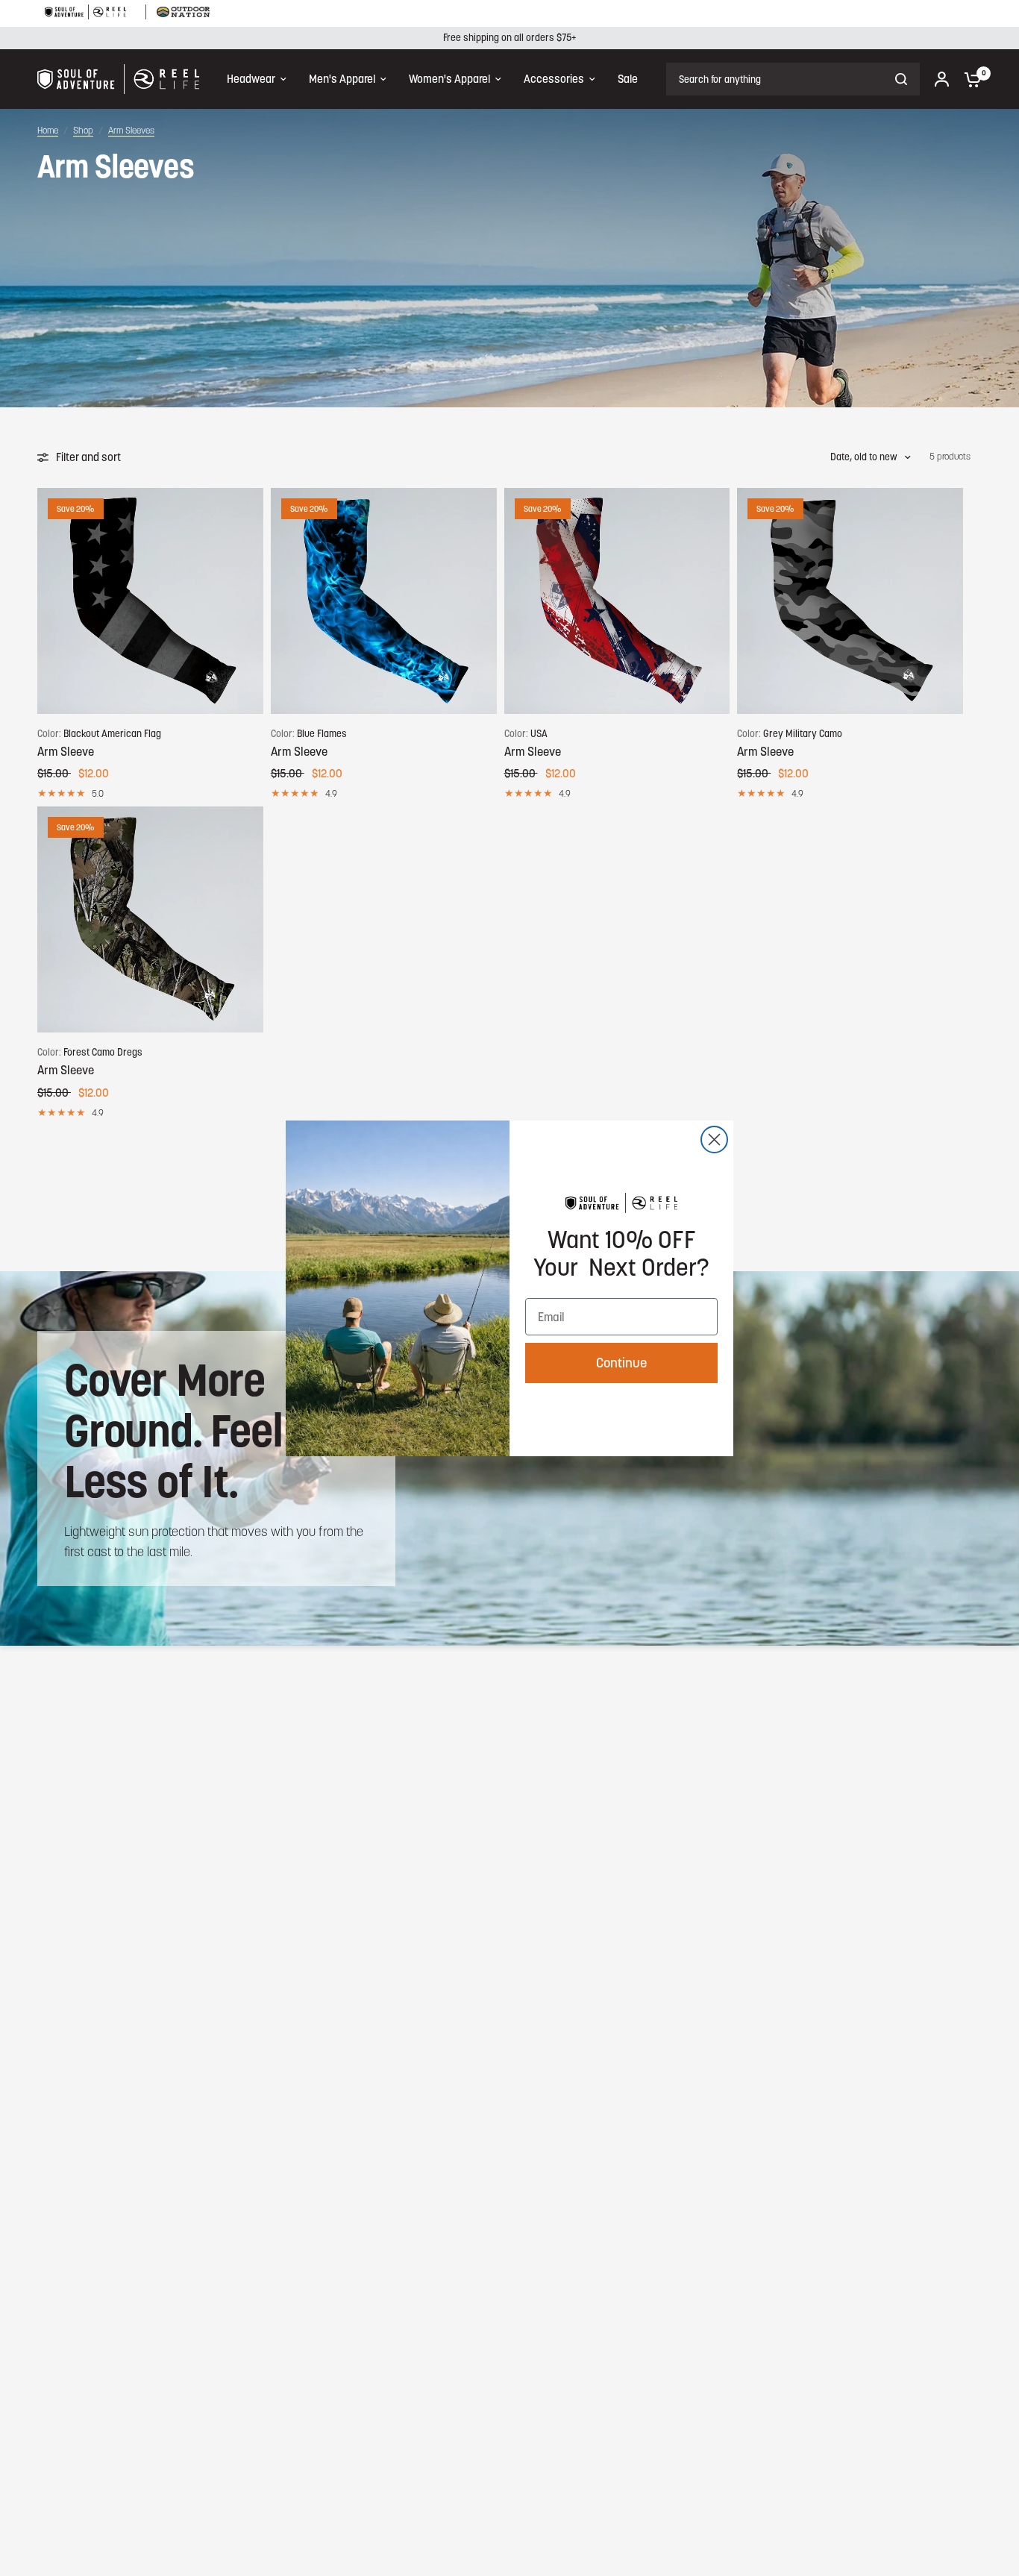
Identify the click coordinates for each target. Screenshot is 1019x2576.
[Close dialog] (714, 1140)
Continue (621, 1363)
